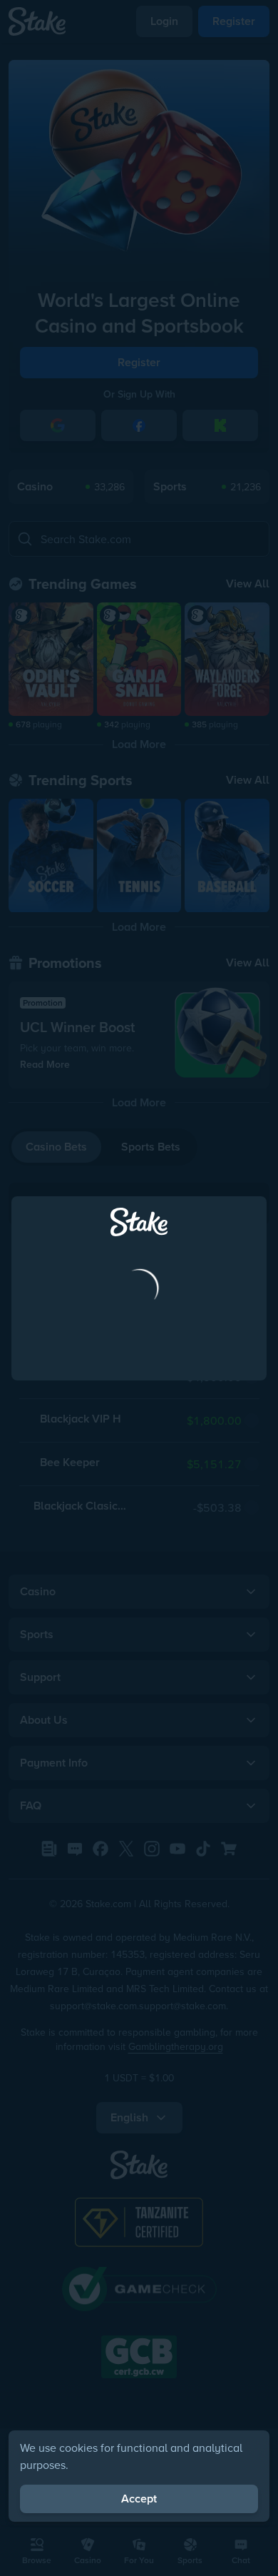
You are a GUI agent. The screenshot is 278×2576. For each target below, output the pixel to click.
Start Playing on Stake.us (139, 1360)
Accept (139, 2499)
